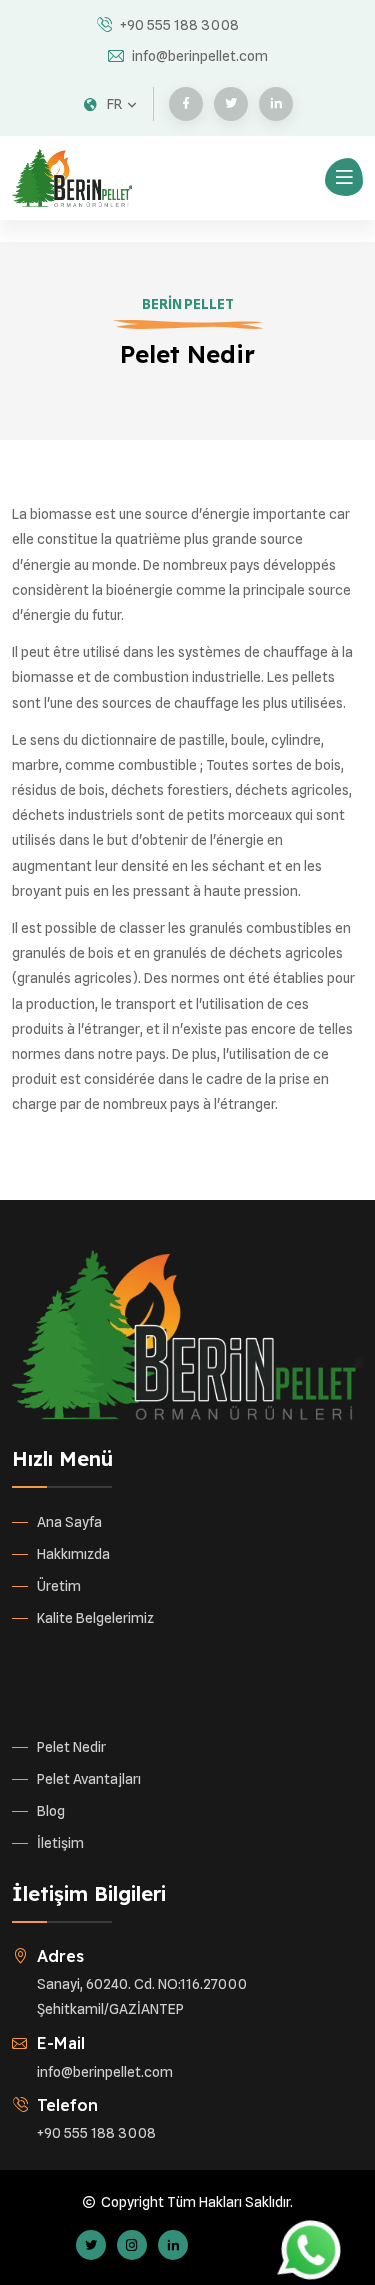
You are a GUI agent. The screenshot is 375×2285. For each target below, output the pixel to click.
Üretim (59, 1586)
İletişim (60, 1843)
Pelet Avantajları (89, 1779)
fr (114, 104)
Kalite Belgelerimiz (95, 1618)
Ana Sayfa (69, 1522)
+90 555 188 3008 (179, 25)
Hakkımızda (73, 1554)
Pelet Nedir (71, 1747)
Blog (51, 1811)
